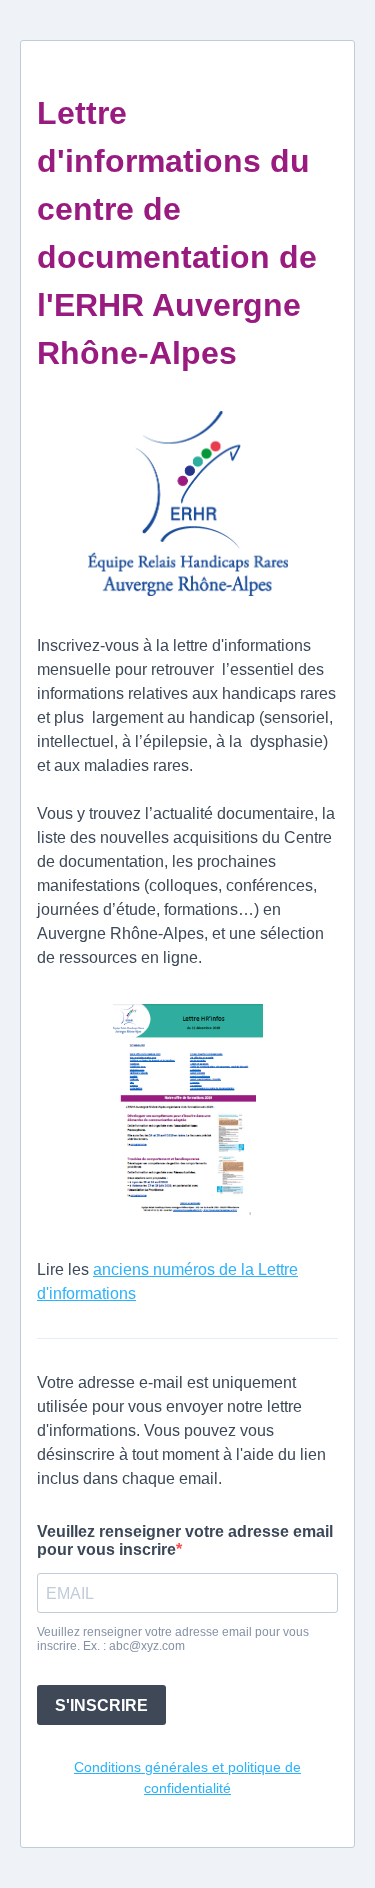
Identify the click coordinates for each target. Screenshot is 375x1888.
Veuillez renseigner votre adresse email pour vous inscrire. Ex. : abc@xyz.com (173, 1639)
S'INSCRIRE (101, 1705)
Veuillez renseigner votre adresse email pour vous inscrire (185, 1540)
